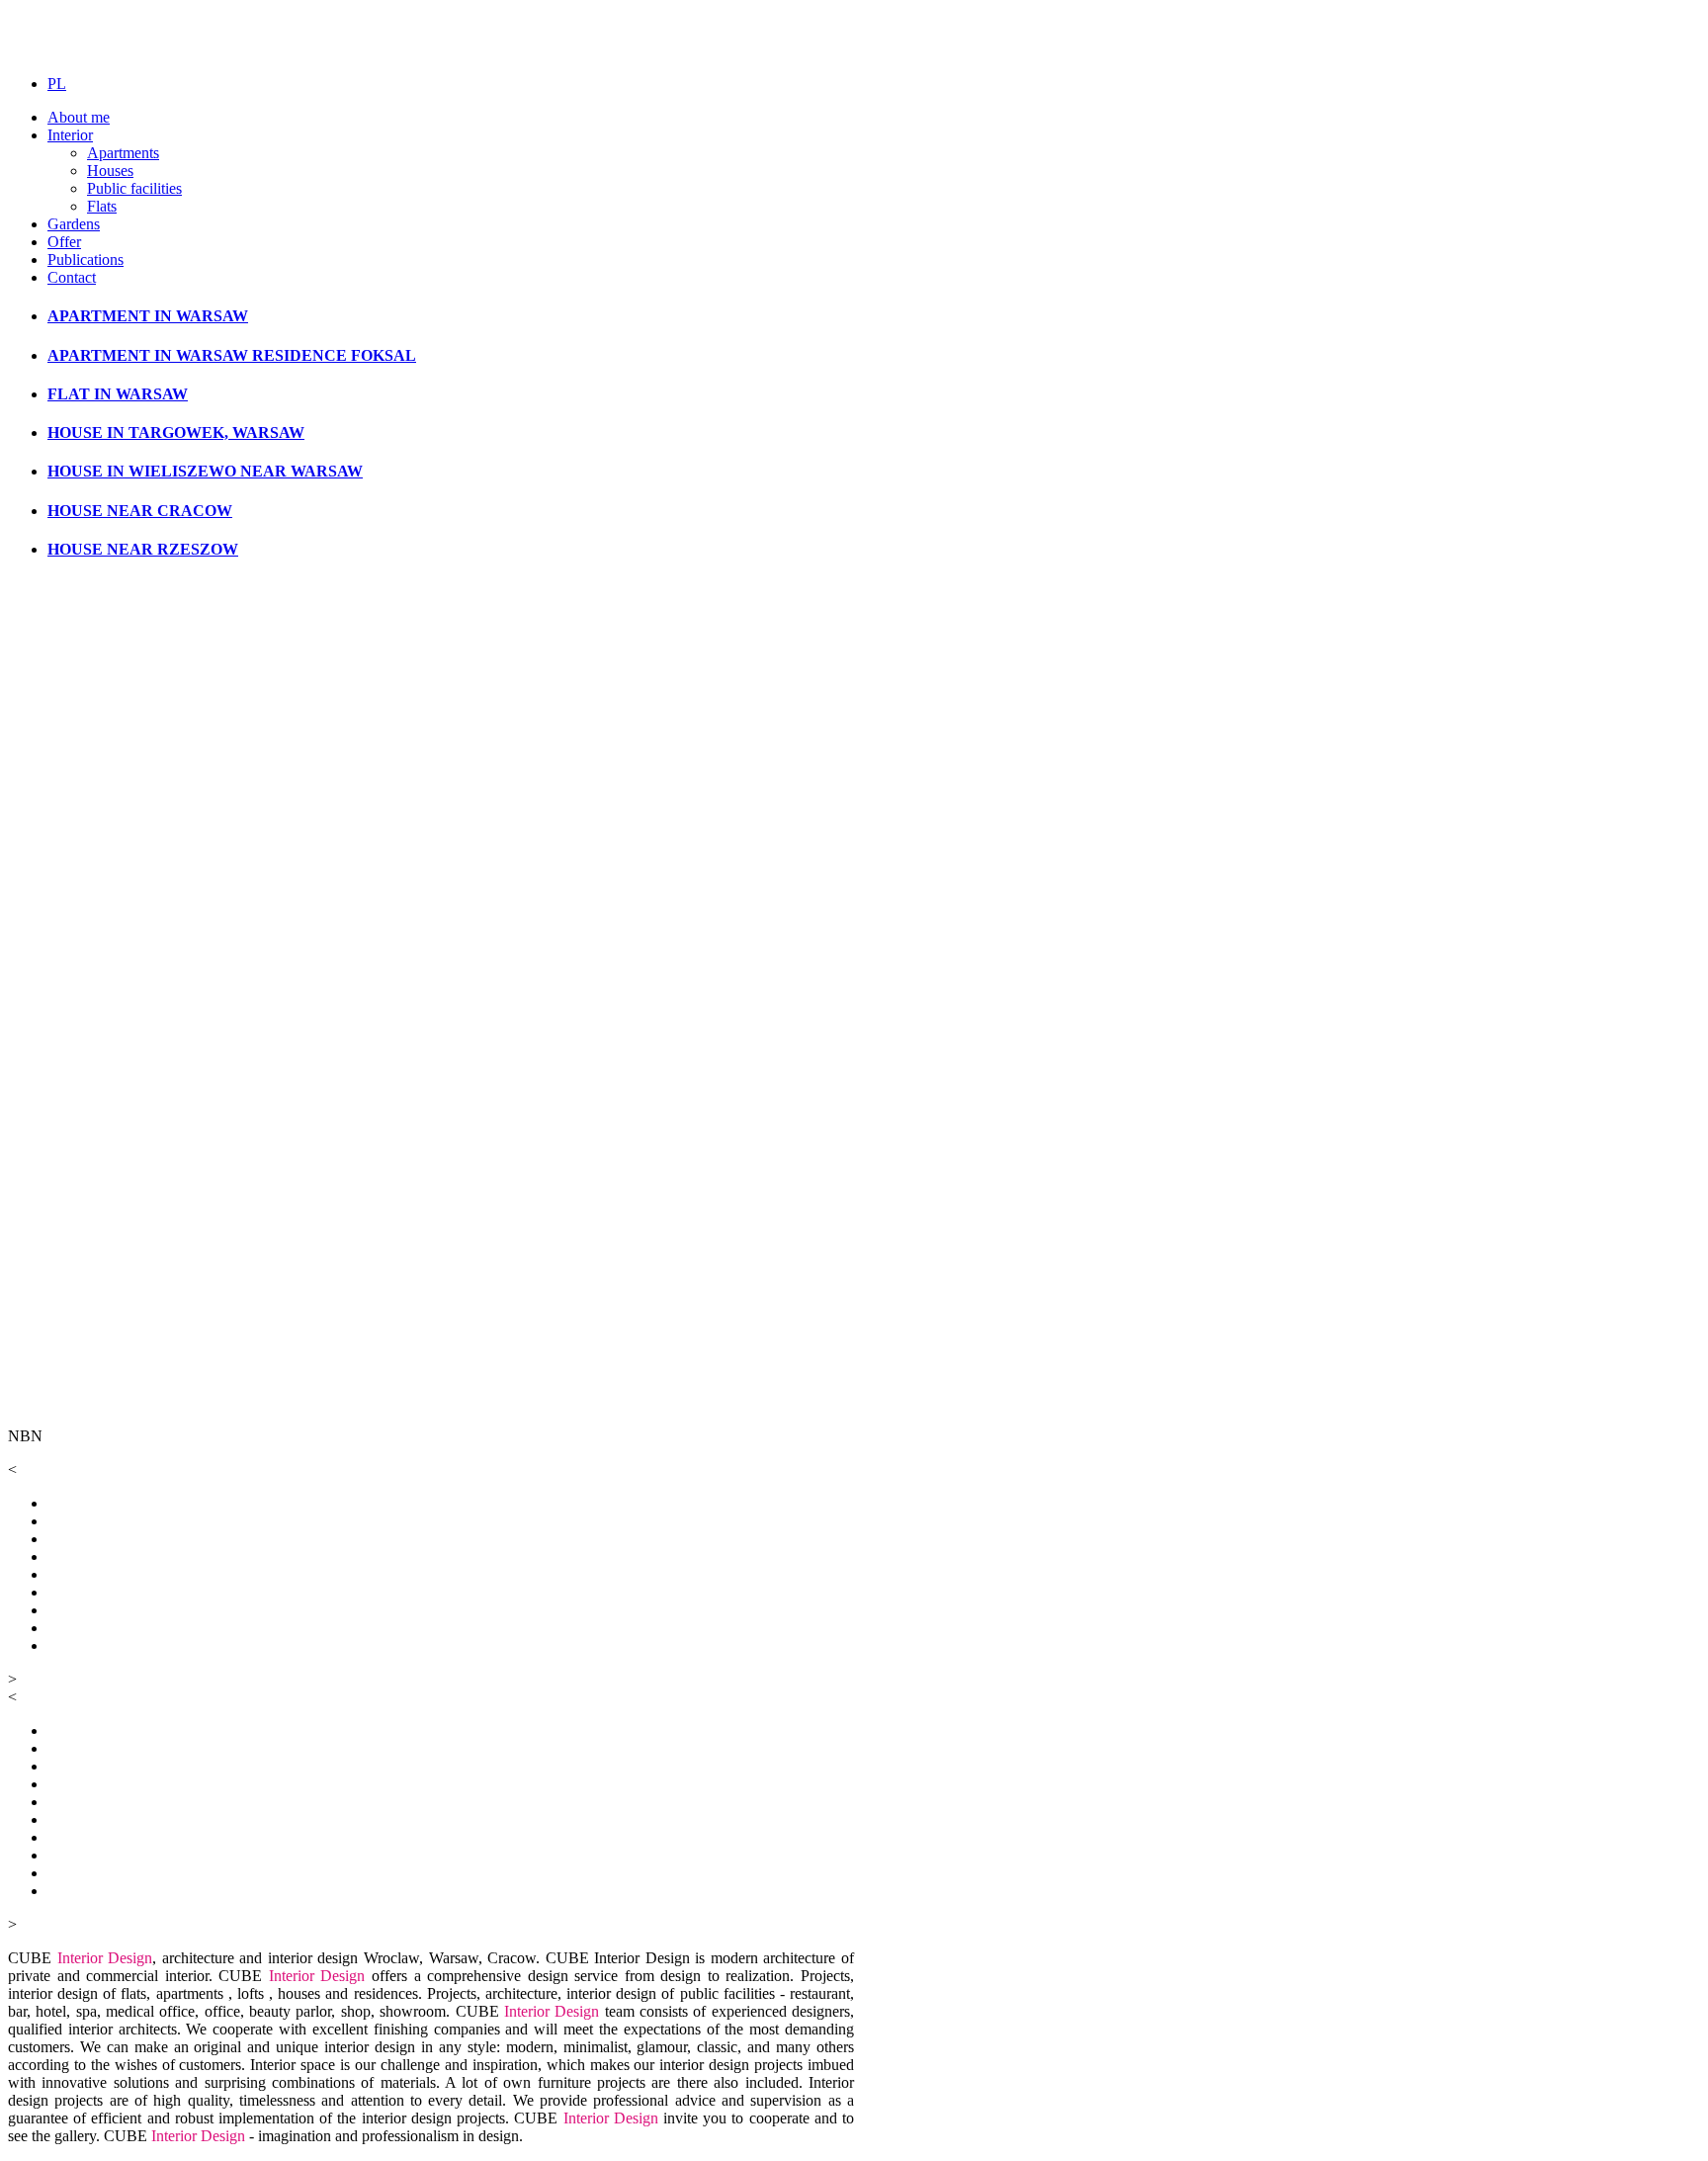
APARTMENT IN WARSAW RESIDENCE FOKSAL (232, 355)
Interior (70, 135)
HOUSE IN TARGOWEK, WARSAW (176, 432)
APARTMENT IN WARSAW (148, 316)
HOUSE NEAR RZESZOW (143, 549)
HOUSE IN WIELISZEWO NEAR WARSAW (205, 471)
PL (57, 84)
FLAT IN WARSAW (118, 394)
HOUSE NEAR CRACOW (140, 511)
